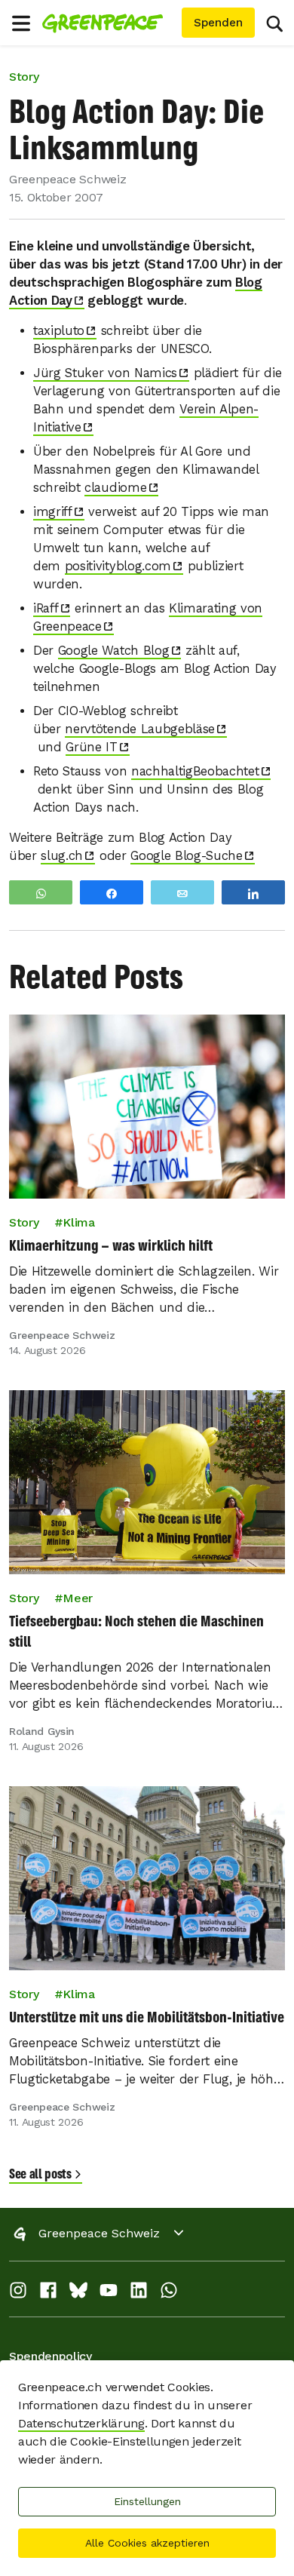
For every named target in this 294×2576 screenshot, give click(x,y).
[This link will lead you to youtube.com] (109, 2294)
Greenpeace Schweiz (99, 2233)
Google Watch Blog (114, 651)
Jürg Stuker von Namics (105, 373)
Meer (78, 1598)
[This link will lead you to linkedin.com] (139, 2294)
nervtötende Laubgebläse (140, 729)
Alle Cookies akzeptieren (147, 2543)
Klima (78, 1222)
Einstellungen (147, 2501)
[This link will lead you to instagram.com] (18, 2294)
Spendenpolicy (51, 2356)
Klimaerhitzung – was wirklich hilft (111, 1245)
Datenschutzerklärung (81, 2423)
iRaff (46, 608)
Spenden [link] (218, 23)
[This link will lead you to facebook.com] (48, 2294)
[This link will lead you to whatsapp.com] (169, 2294)
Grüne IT (91, 747)
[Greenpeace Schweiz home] (109, 23)
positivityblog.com (118, 566)
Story (24, 77)
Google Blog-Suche (187, 856)
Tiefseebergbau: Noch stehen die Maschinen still (136, 1631)
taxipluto (59, 331)
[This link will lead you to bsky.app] (78, 2294)
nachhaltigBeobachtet (195, 771)
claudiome (115, 488)
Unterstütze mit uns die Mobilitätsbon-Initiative (147, 2017)
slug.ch (62, 856)
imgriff (53, 512)
